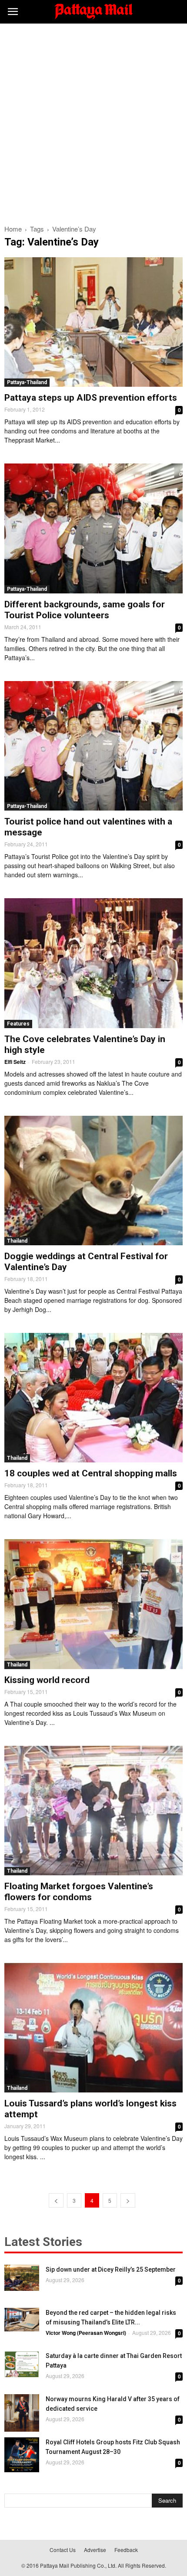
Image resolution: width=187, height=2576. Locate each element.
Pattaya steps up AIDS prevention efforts (91, 398)
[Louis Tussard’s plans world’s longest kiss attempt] (93, 2028)
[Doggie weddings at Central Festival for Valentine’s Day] (93, 1181)
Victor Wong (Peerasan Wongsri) (86, 2333)
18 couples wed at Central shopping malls (91, 1473)
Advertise (95, 2550)
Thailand (17, 1241)
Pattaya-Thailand (27, 382)
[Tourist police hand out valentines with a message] (93, 746)
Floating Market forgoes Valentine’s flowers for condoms (79, 1892)
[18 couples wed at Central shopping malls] (93, 1398)
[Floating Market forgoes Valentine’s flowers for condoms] (93, 1811)
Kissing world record (47, 1680)
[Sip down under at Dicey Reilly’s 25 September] (22, 2278)
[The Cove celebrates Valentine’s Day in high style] (93, 963)
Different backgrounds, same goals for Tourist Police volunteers (85, 610)
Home (13, 229)
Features (18, 1024)
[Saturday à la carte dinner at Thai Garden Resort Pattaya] (22, 2364)
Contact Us (63, 2550)
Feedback (126, 2550)
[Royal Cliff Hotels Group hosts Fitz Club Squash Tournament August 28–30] (22, 2455)
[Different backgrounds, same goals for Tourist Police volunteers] (93, 528)
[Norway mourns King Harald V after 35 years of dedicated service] (22, 2413)
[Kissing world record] (93, 1604)
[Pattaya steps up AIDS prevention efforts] (93, 322)
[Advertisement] (93, 122)
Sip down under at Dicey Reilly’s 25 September (111, 2269)
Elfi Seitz (15, 1062)
